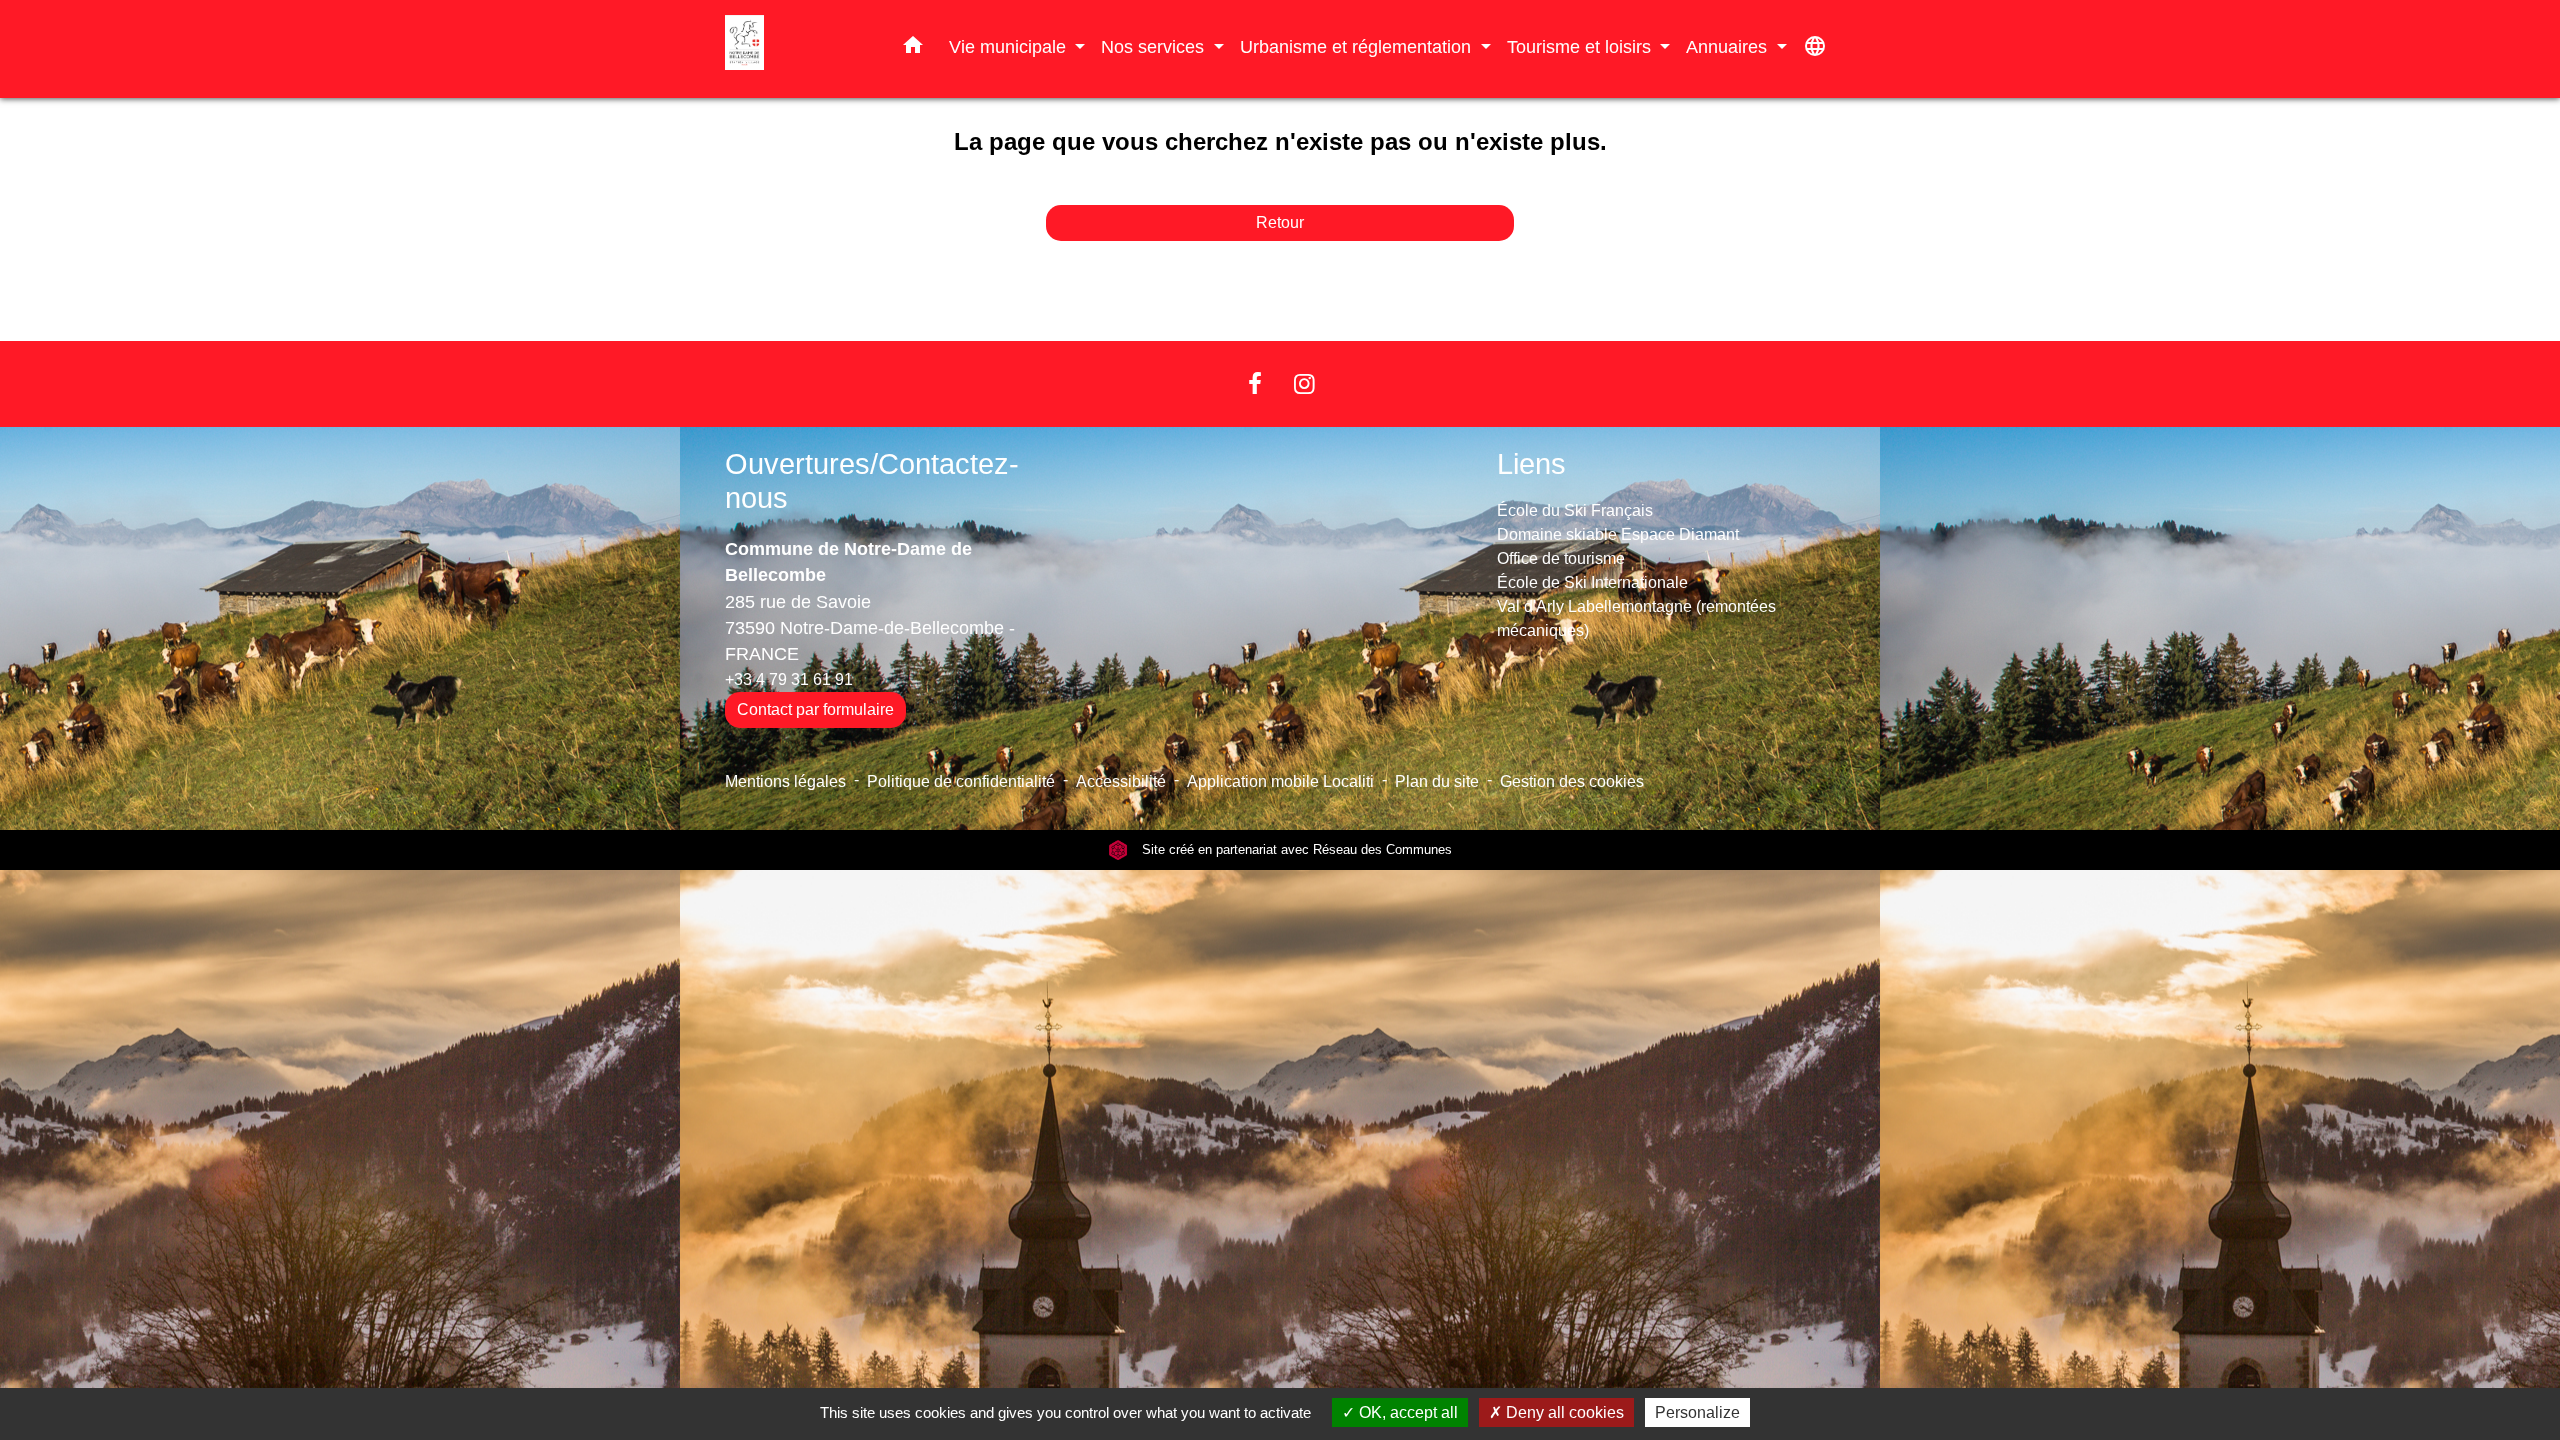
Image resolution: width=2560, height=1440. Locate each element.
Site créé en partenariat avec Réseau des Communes (1295, 849)
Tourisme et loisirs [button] (1581, 46)
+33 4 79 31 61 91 (789, 679)
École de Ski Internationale (1592, 582)
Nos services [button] (1155, 46)
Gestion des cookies (1572, 781)
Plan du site (1437, 781)
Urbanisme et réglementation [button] (1358, 46)
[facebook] (1255, 383)
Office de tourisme (1561, 558)
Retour (1280, 222)
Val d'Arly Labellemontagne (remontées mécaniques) (1636, 618)
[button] (913, 49)
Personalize (1697, 1412)
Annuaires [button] (1729, 46)
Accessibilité (1121, 781)
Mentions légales (785, 781)
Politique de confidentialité (961, 781)
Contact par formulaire (815, 709)
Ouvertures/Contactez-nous (872, 481)
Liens (1531, 464)
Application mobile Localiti (1280, 781)
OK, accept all (1406, 1412)
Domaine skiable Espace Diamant (1618, 534)
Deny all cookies (1563, 1412)
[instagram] (1305, 383)
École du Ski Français (1575, 510)
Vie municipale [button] (1010, 46)
